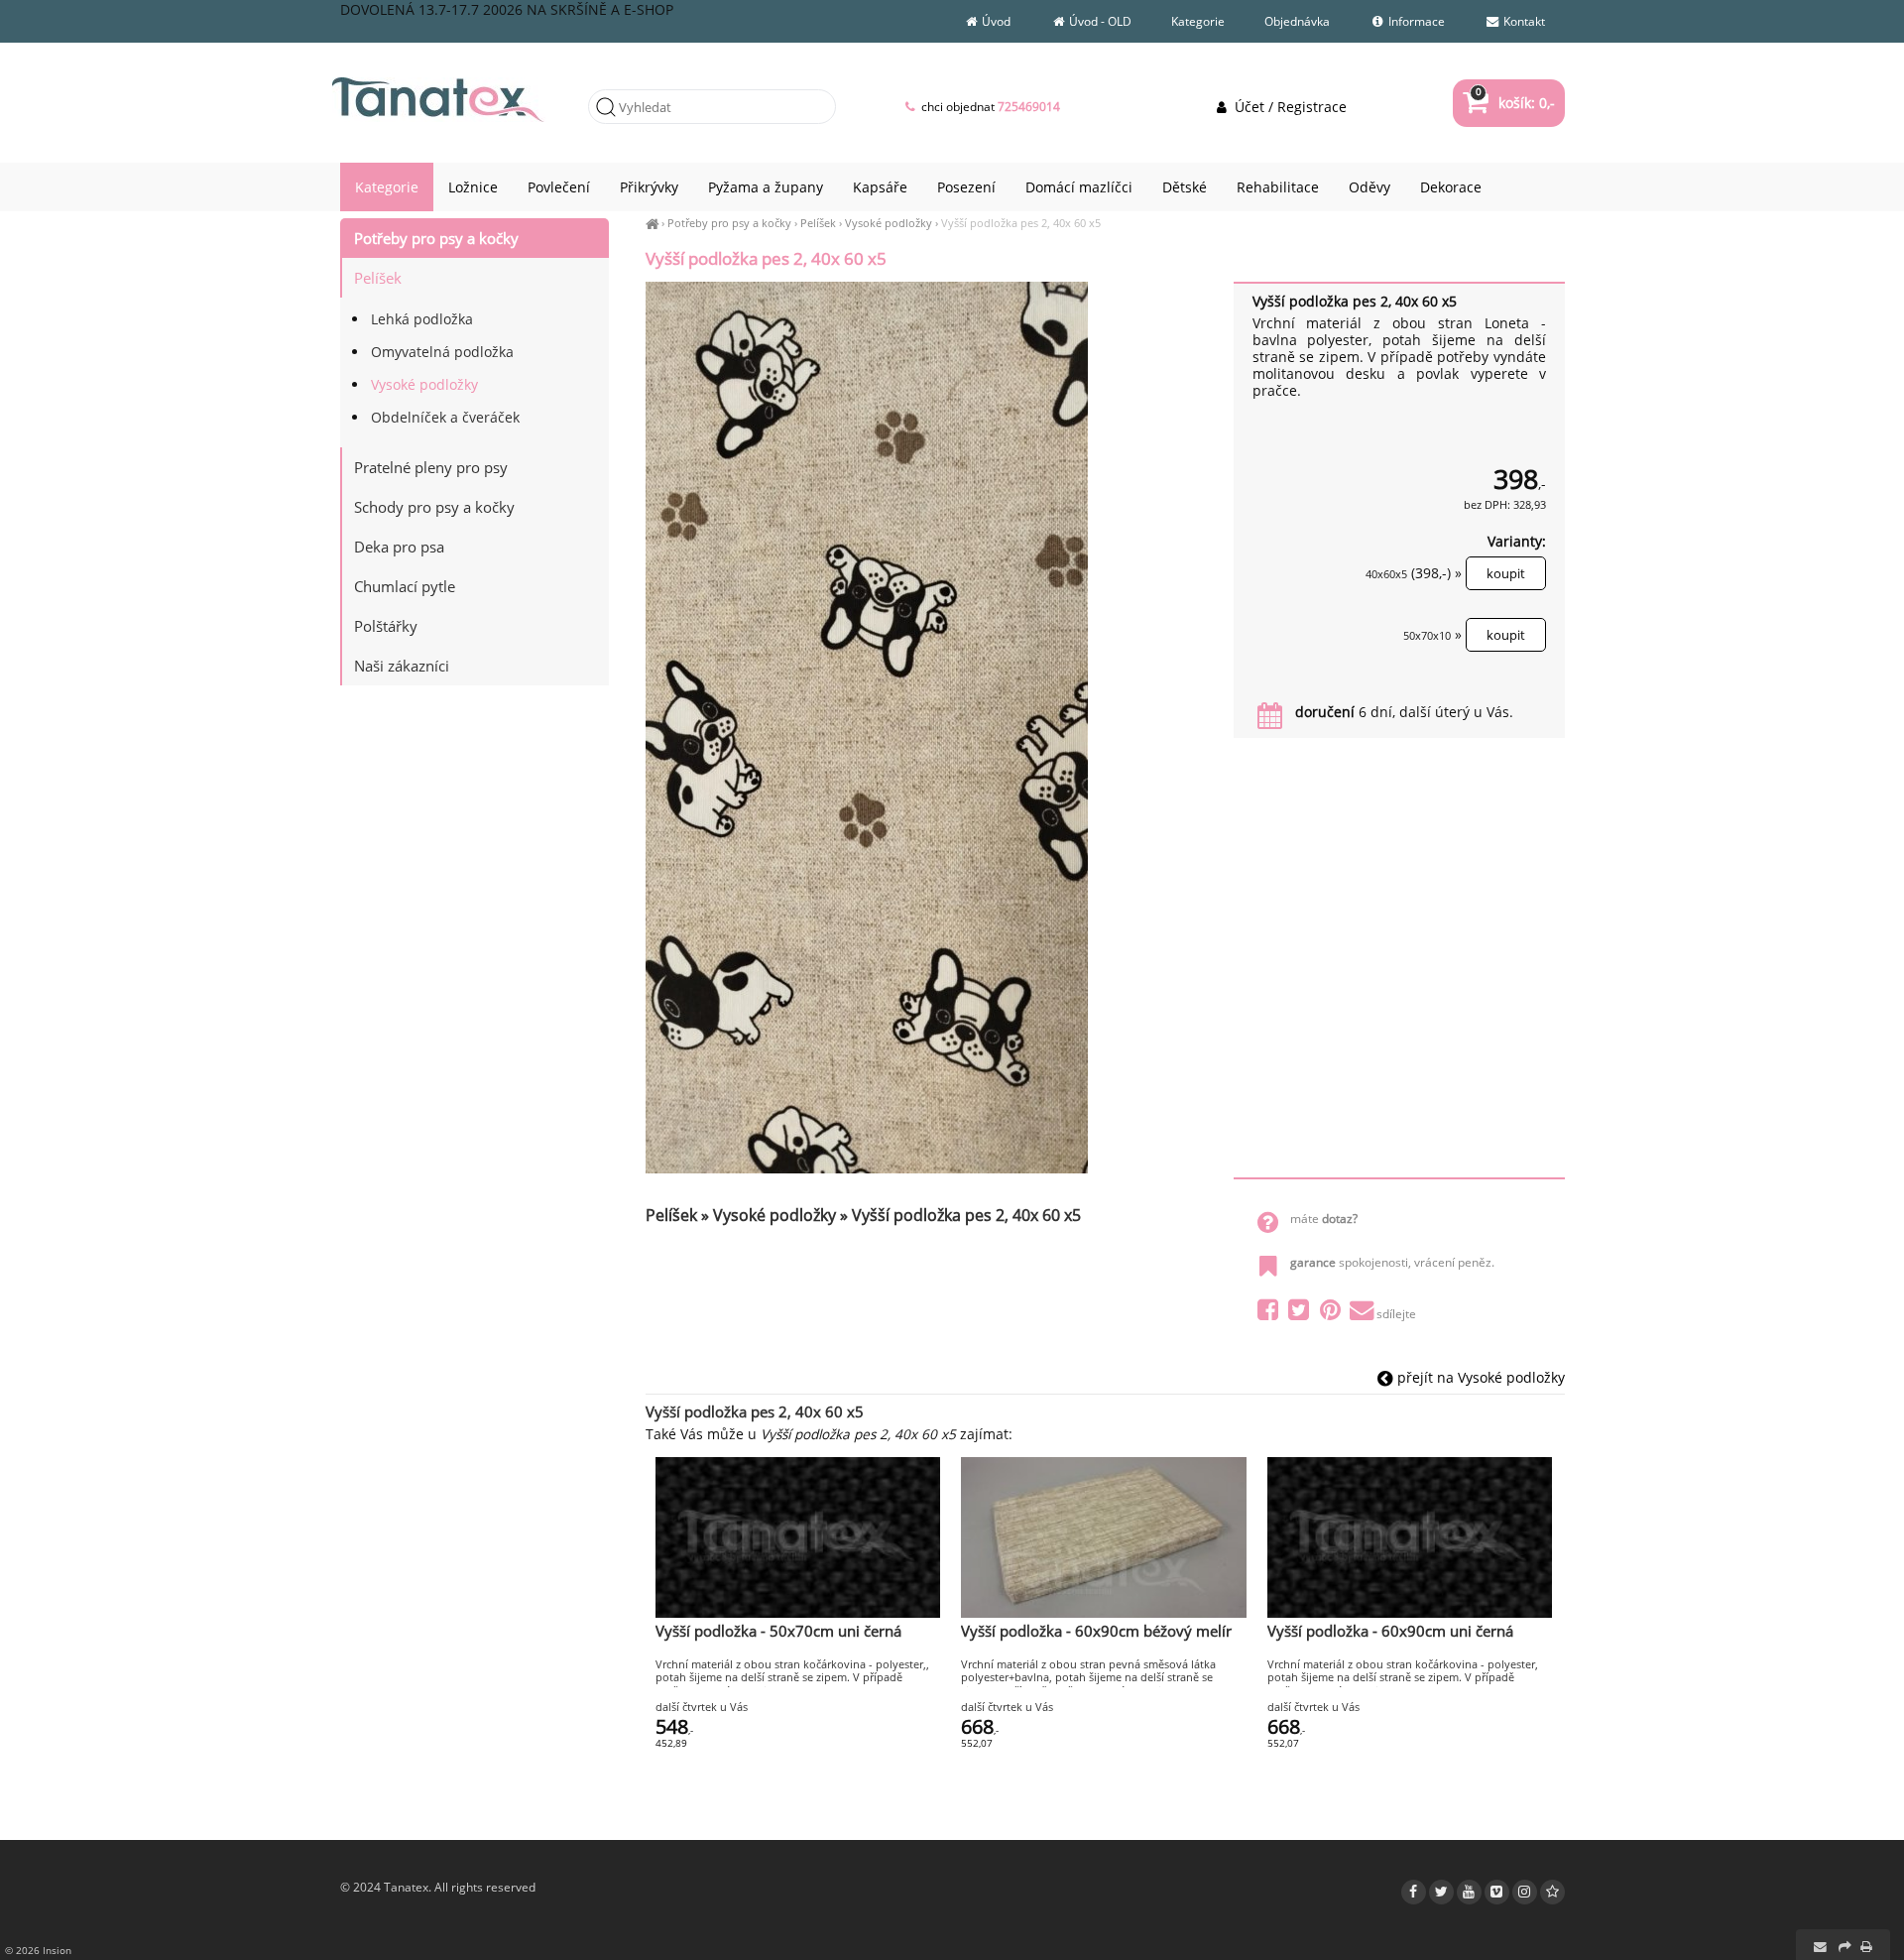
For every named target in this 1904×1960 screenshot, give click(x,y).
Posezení (966, 187)
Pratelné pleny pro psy (431, 467)
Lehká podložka (422, 319)
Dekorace (1451, 187)
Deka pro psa (399, 547)
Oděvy (1369, 187)
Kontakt (1523, 21)
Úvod (995, 21)
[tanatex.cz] (652, 223)
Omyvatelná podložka (442, 352)
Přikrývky (649, 187)
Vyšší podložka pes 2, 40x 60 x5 (1021, 223)
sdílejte (1396, 1314)
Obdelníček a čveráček (445, 417)
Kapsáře (880, 187)
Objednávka (1297, 21)
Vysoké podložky (889, 223)
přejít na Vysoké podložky (1479, 1377)
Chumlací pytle (405, 586)
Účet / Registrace (1288, 107)
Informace (1415, 21)
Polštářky (386, 626)
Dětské (1185, 187)
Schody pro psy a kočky (434, 507)
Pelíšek (818, 223)
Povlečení (559, 187)
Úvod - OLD (1099, 21)
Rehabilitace (1278, 187)
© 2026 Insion (38, 1950)
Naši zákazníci (402, 666)
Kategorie (1198, 21)
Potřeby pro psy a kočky (729, 223)
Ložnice (473, 187)
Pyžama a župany (766, 187)
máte (1324, 1219)
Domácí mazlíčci (1079, 187)
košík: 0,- (1515, 103)
